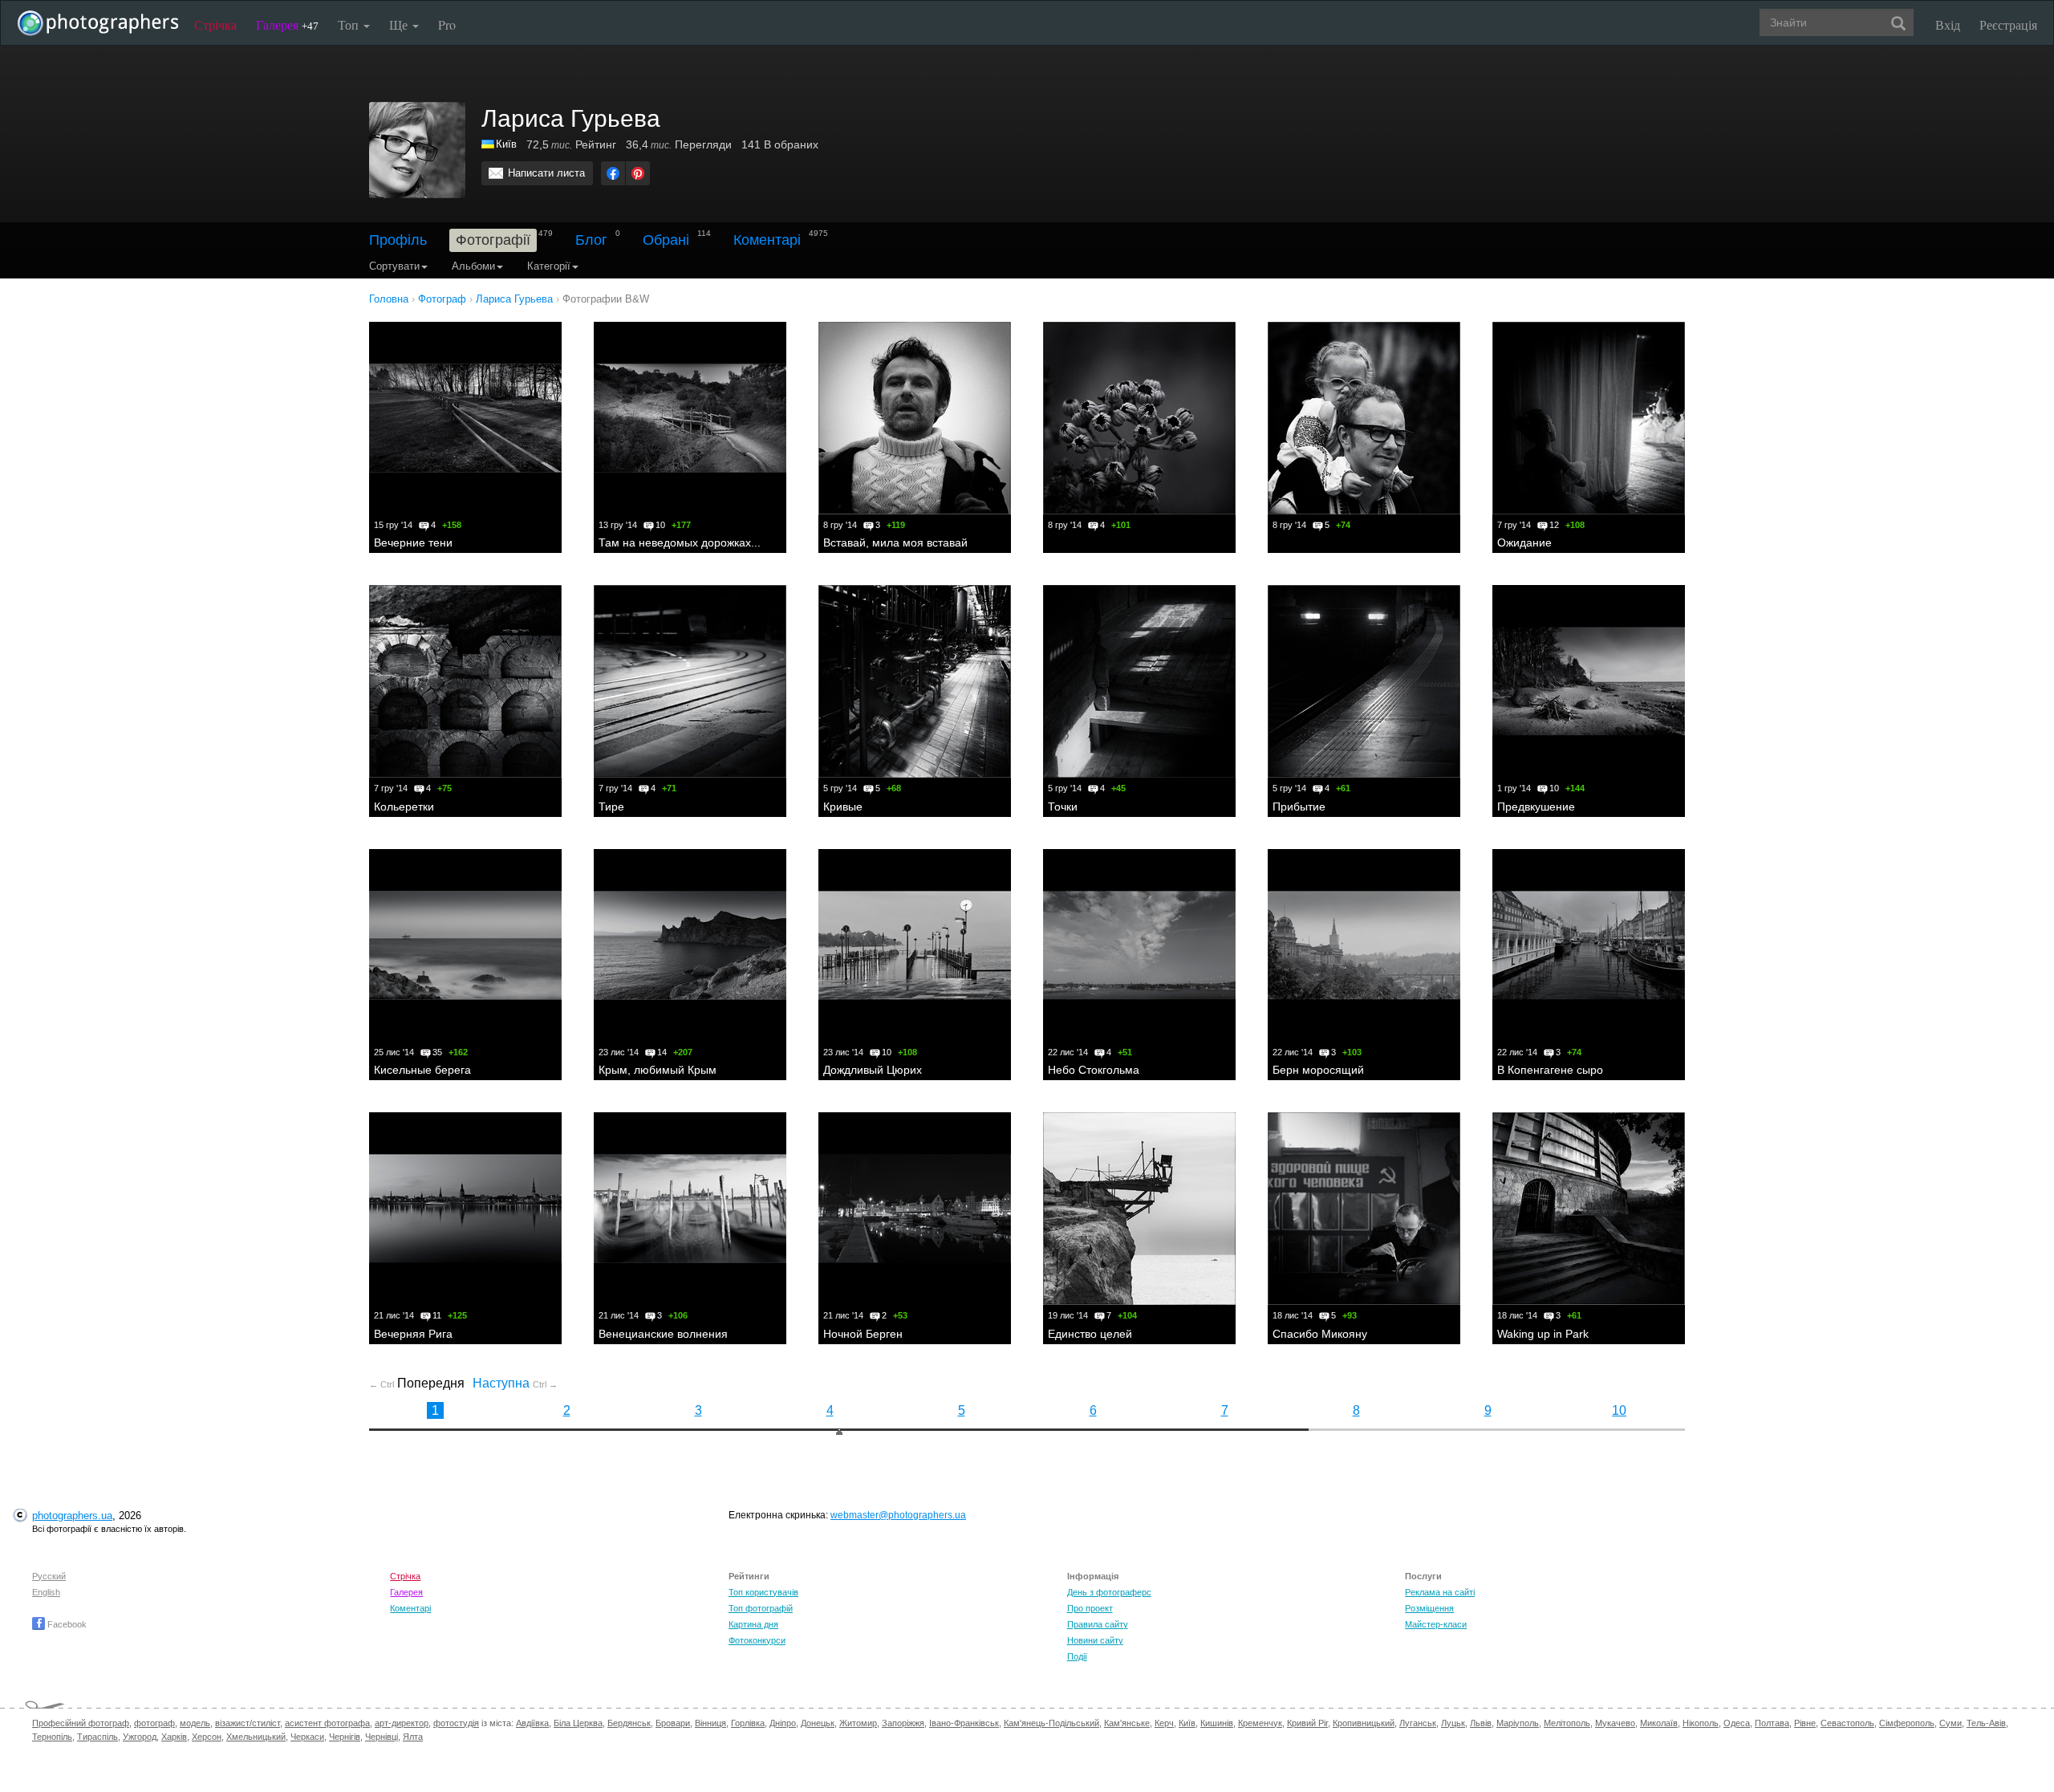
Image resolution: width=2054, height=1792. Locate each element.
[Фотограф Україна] (489, 144)
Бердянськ (629, 1723)
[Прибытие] (1364, 681)
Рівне (1805, 1723)
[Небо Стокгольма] (1139, 945)
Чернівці (382, 1737)
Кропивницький (1364, 1723)
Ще (400, 24)
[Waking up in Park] (1589, 1209)
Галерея (287, 24)
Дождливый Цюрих (873, 1070)
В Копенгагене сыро (1550, 1070)
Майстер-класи (1436, 1624)
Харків (174, 1737)
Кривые (843, 807)
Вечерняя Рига (413, 1334)
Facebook (66, 1624)
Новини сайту (1095, 1640)
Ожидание (1524, 542)
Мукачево (1615, 1723)
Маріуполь (1518, 1723)
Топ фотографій (761, 1608)
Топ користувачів (763, 1592)
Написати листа (546, 173)
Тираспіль (97, 1737)
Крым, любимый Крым (658, 1070)
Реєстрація (2008, 24)
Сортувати (394, 266)
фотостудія (456, 1723)
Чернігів (345, 1737)
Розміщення (1429, 1608)
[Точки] (1139, 681)
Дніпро (783, 1723)
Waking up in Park (1543, 1334)
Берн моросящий (1318, 1070)
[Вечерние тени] (465, 418)
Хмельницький (256, 1737)
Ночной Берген (863, 1334)
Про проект (1090, 1608)
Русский (49, 1576)
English (46, 1592)
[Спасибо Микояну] (1364, 1209)
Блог (591, 240)
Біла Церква (578, 1723)
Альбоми (473, 266)
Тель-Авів (1986, 1723)
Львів (1481, 1723)
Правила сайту (1098, 1624)
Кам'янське (1127, 1723)
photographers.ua (72, 1516)
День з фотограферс (1109, 1592)
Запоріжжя (903, 1723)
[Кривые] (915, 681)
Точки (1063, 807)
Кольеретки (404, 807)
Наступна (515, 1383)
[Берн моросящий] (1364, 945)
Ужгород (140, 1737)
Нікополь (1701, 1723)
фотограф (154, 1723)
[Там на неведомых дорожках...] (690, 418)
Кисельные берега (422, 1070)
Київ (506, 144)
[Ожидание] (1589, 418)
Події (1077, 1656)
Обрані (666, 240)
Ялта (413, 1737)
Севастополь (1847, 1723)
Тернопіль (52, 1737)
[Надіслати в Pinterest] (638, 173)
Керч (1164, 1723)
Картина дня (753, 1624)
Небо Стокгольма (1094, 1070)
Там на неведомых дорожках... (680, 542)
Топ (350, 24)
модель (195, 1723)
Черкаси (307, 1737)
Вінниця (710, 1723)
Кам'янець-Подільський (1051, 1723)
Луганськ (1418, 1723)
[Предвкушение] (1589, 681)
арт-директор (402, 1723)
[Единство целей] (1139, 1209)
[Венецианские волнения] (690, 1209)
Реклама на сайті (1440, 1592)
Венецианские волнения (663, 1334)
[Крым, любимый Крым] (690, 945)
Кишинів (1217, 1723)
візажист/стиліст (248, 1723)
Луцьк (1453, 1723)
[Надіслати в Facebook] (613, 173)
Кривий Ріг (1307, 1723)
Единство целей (1090, 1334)
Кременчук (1260, 1723)
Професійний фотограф (81, 1723)
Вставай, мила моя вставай (895, 542)
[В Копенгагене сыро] (1589, 945)
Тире (611, 807)
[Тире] (690, 681)
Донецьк (818, 1723)
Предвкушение (1536, 807)
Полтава (1772, 1723)
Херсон (207, 1737)
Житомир (858, 1723)
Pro (447, 24)
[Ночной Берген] (915, 1209)
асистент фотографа (327, 1723)
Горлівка (748, 1723)
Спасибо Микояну (1320, 1334)
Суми (1950, 1723)
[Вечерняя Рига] (465, 1209)
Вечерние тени (413, 542)
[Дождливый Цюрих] (915, 945)
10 (1619, 1410)
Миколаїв (1659, 1723)
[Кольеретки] (465, 681)
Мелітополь (1567, 1723)
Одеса (1737, 1723)
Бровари (673, 1723)
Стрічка (215, 24)
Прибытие (1299, 807)
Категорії (549, 266)
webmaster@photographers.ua (898, 1515)
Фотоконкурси (757, 1640)
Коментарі (767, 240)
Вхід (1948, 24)
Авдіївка (532, 1723)
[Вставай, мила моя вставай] (915, 418)
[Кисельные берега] (465, 945)
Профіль (398, 240)
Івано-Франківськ (964, 1723)
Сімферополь (1907, 1723)
